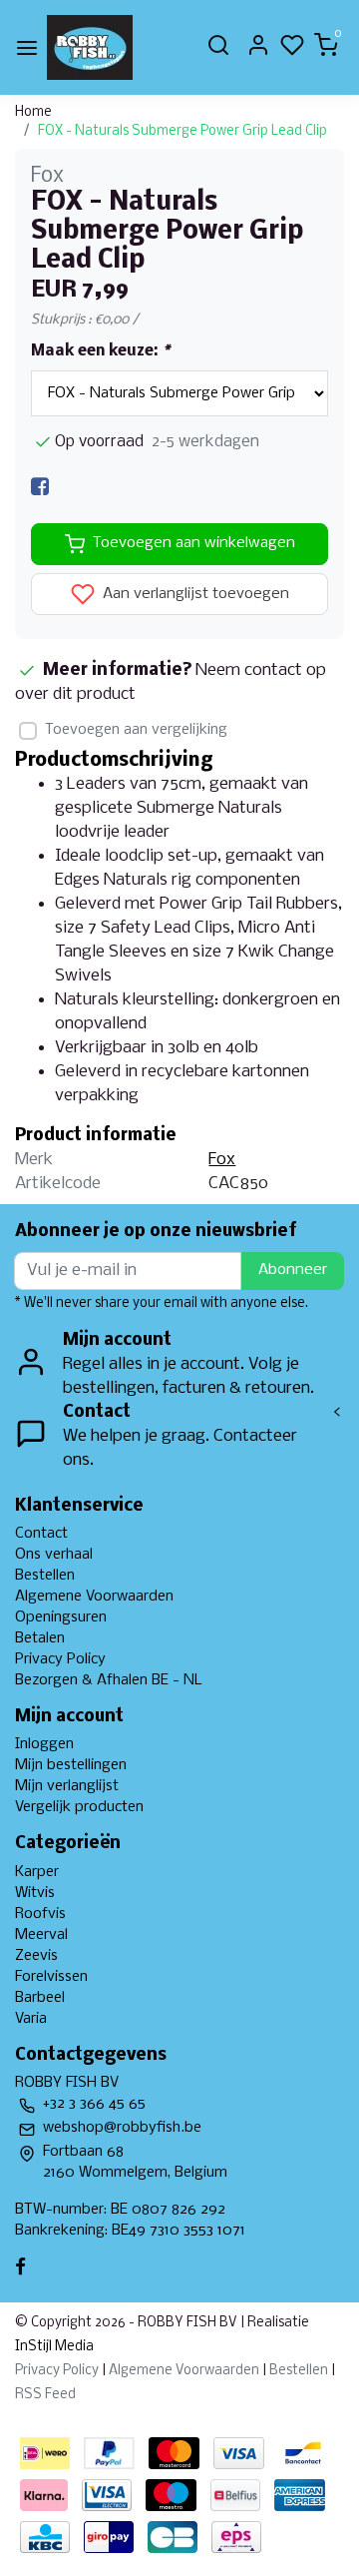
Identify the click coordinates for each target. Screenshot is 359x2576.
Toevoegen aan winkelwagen (194, 543)
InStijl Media (54, 2347)
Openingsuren (61, 1617)
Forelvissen (51, 1977)
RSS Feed (45, 2395)
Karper (37, 1872)
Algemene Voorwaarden (94, 1597)
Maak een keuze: (100, 351)
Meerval (41, 1935)
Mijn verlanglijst (67, 1786)
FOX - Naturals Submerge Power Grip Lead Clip (182, 131)
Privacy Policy (60, 1659)
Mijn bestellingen (71, 1765)
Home (33, 112)
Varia (31, 2019)
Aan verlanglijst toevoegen (194, 594)
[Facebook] (40, 487)
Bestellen (45, 1576)
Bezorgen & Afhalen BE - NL (109, 1680)
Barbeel (40, 1998)
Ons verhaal (54, 1555)
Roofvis (40, 1914)
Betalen (40, 1638)
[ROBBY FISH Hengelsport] (90, 47)
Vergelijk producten (79, 1807)
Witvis (35, 1893)
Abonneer (293, 1270)
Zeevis (36, 1956)
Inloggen (44, 1744)
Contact (41, 1534)
